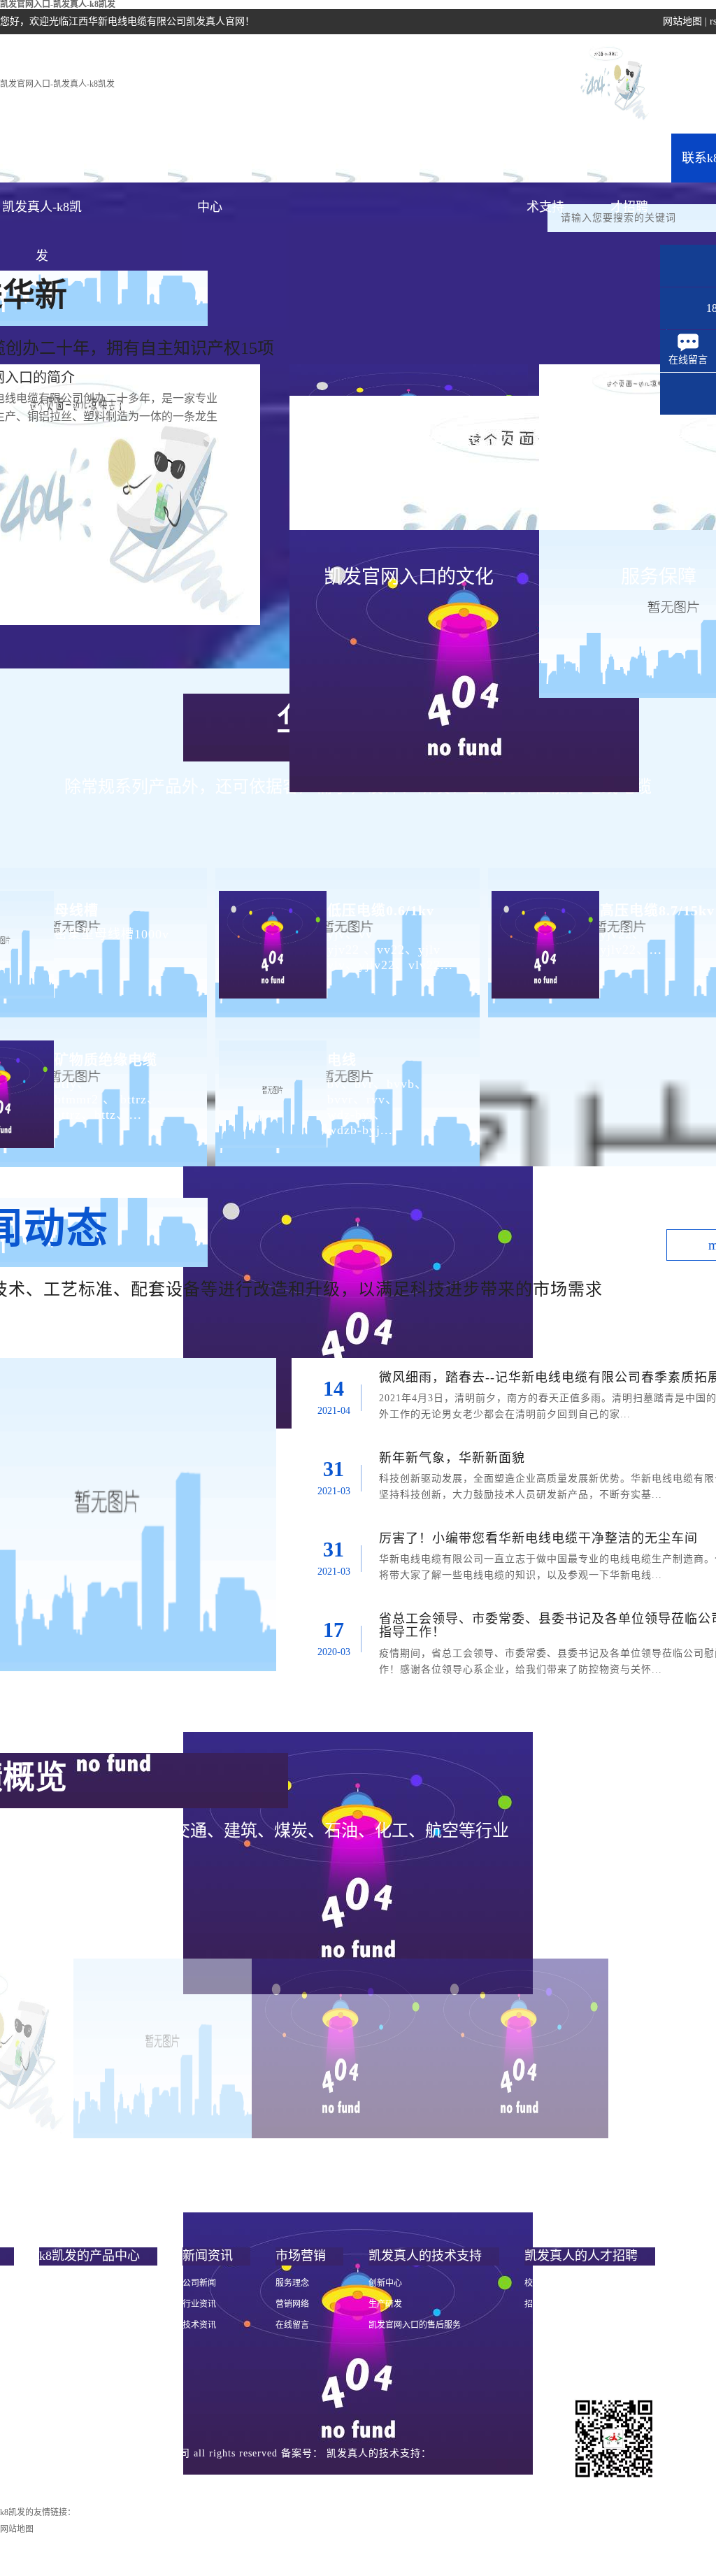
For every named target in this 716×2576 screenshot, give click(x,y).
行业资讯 (199, 2304)
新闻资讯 (294, 158)
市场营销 (378, 158)
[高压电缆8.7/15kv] (544, 933)
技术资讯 (199, 2325)
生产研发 (385, 2304)
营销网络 (292, 2304)
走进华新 (126, 158)
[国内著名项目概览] (163, 2048)
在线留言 (292, 2325)
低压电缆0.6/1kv (381, 910)
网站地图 (682, 21)
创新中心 (385, 2283)
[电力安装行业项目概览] (341, 2048)
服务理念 (292, 2283)
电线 (342, 1060)
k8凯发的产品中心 (210, 167)
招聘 (533, 2304)
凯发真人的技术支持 (545, 167)
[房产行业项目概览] (519, 2048)
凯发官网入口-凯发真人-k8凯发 (57, 84)
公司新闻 (199, 2283)
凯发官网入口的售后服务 (415, 2325)
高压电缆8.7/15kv (657, 910)
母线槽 (77, 910)
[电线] (271, 1083)
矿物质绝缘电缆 (106, 1060)
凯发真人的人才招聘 (629, 167)
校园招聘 (541, 2283)
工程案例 (461, 158)
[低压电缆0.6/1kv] (271, 933)
